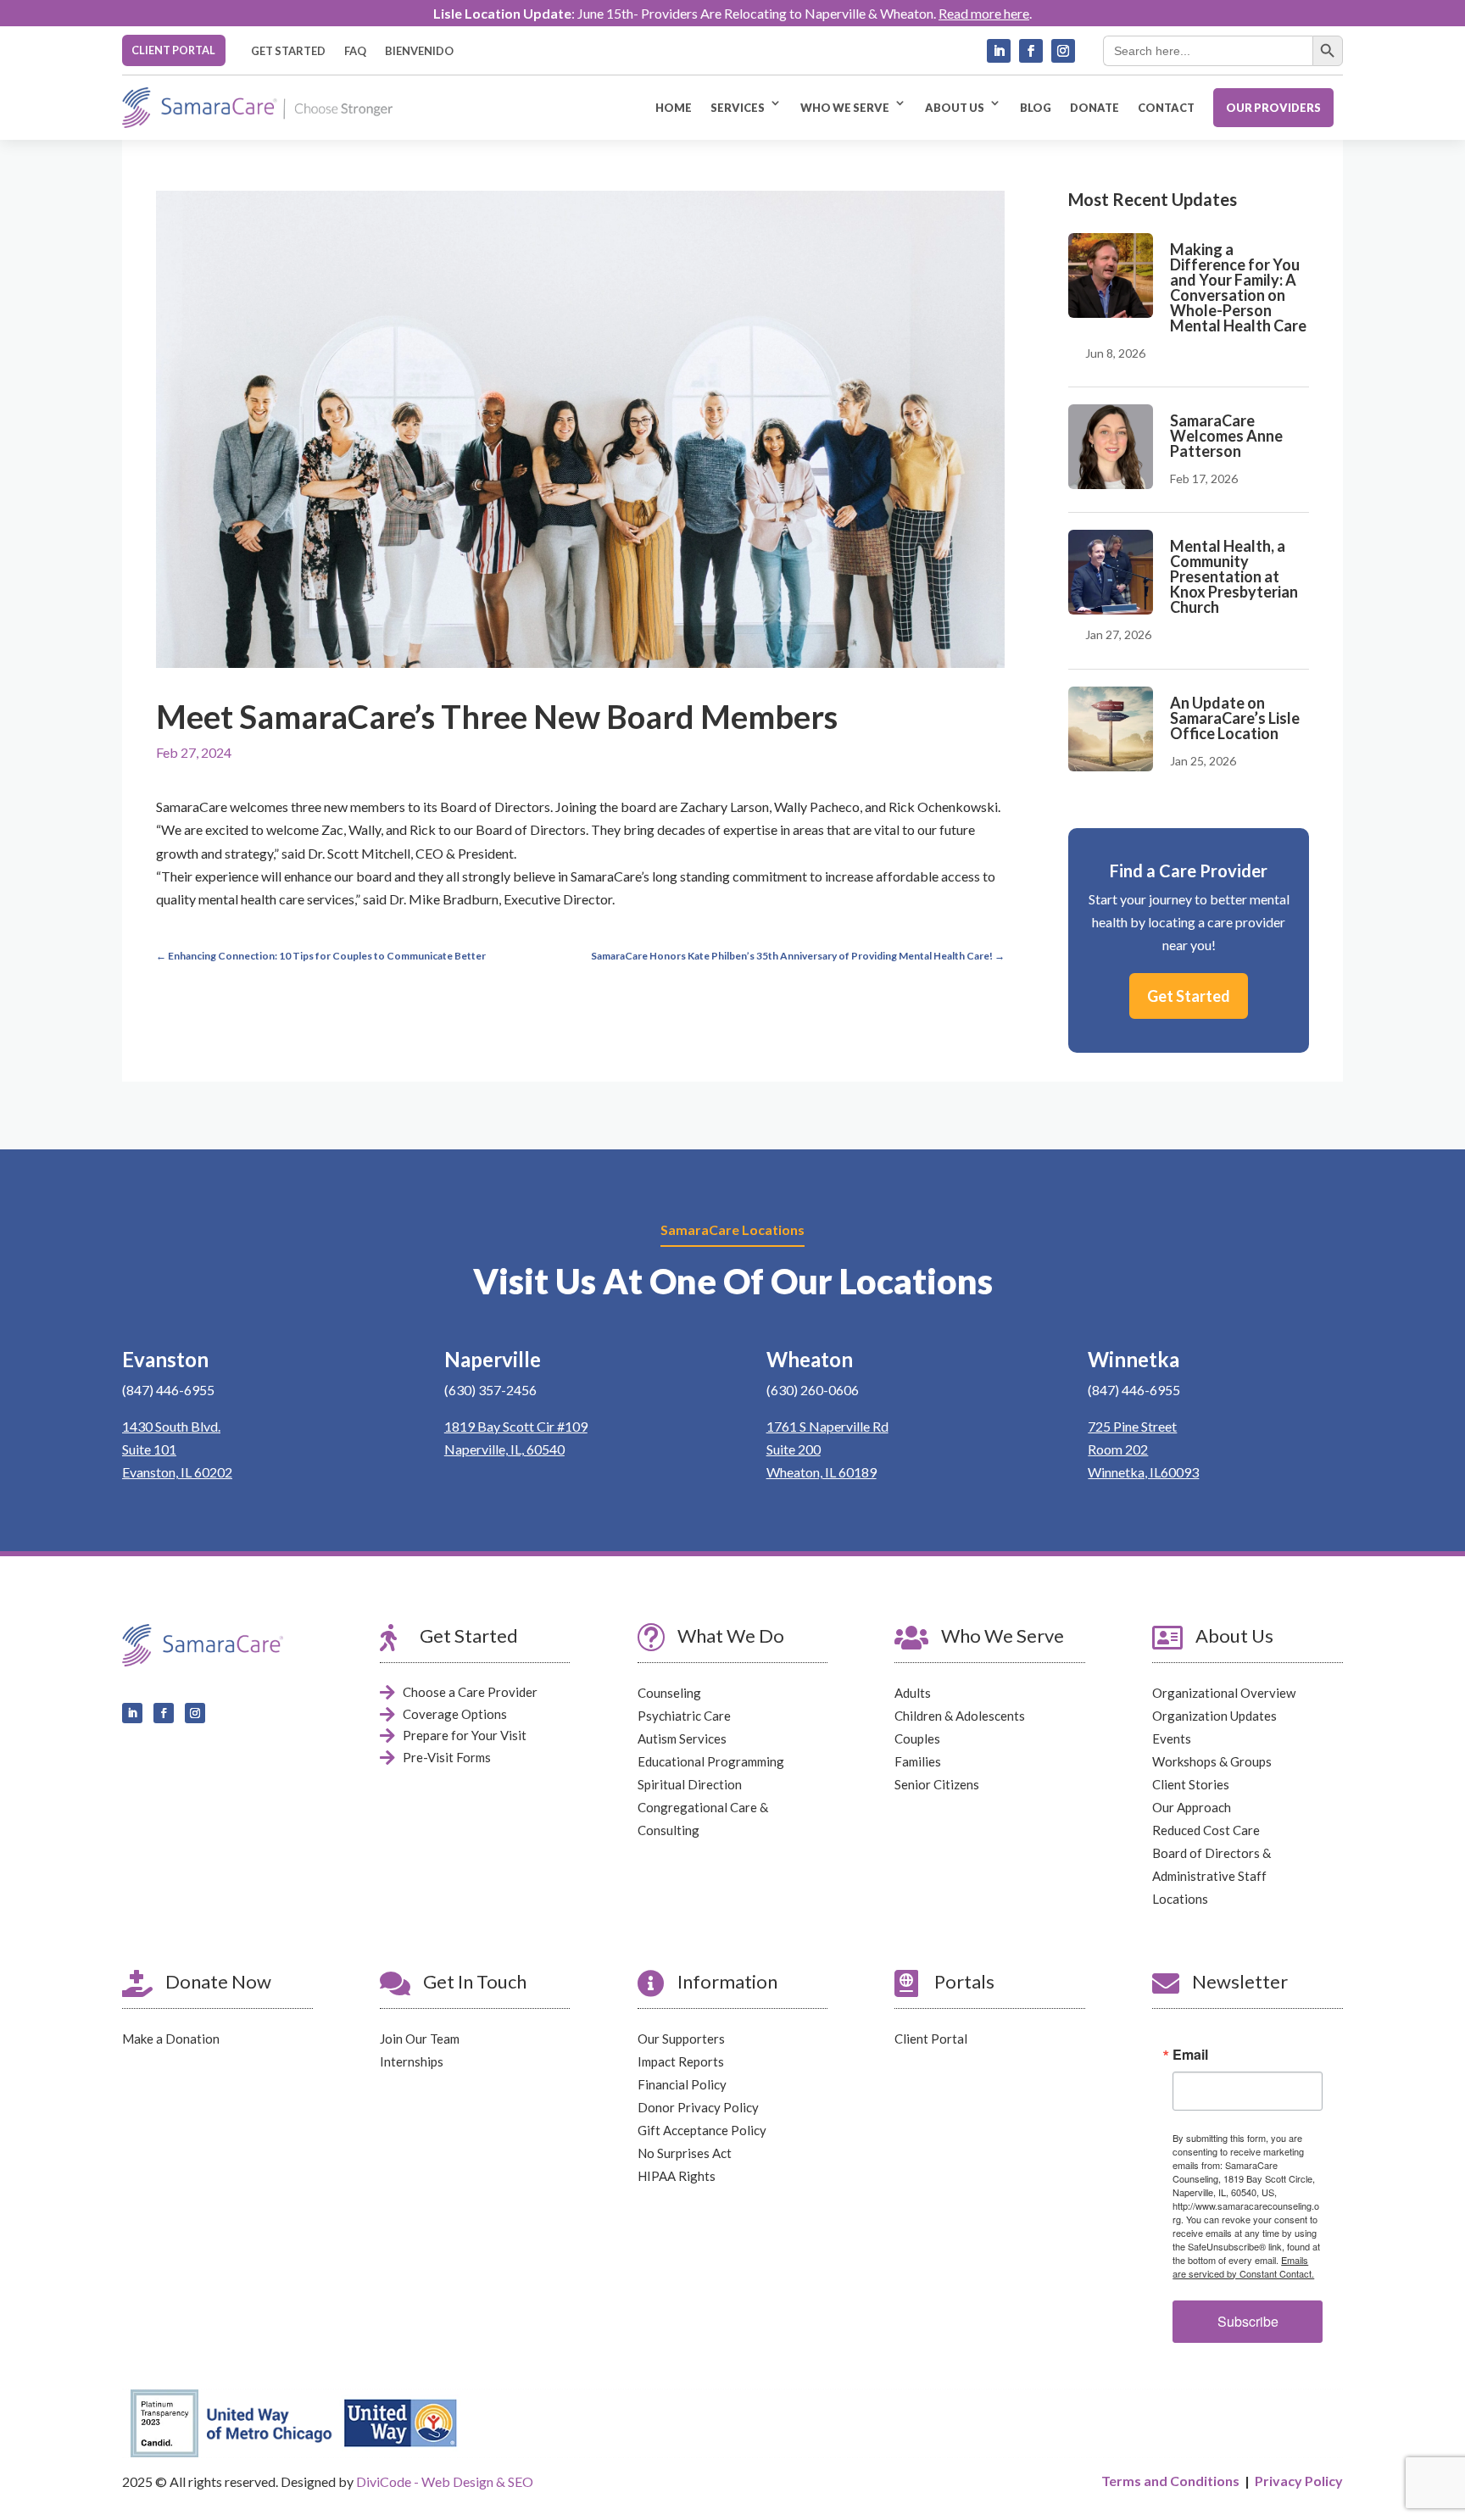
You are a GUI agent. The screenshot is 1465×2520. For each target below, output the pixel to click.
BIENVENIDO (419, 51)
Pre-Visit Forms (447, 1757)
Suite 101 (149, 1449)
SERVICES (738, 108)
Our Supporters (681, 2039)
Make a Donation (171, 2039)
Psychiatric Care (684, 1716)
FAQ (355, 51)
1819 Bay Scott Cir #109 (516, 1426)
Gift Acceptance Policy (702, 2130)
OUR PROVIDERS (1273, 108)
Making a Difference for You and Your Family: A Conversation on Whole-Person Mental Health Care (1238, 287)
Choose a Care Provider (470, 1692)
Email (1190, 2055)
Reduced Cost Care (1206, 1830)
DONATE (1095, 108)
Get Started (1189, 996)
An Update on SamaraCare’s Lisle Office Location (1235, 718)
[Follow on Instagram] (1063, 51)
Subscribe (1248, 2321)
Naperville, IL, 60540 (504, 1449)
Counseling (669, 1693)
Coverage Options (455, 1714)
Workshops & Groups (1212, 1761)
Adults (913, 1693)
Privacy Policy (1299, 2481)
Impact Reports (681, 2061)
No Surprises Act (685, 2153)
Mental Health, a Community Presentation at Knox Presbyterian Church (1234, 576)
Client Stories (1191, 1784)
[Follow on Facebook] (1031, 51)
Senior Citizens (937, 1784)
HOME (674, 108)
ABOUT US (955, 108)
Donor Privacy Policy (698, 2107)
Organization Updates (1214, 1716)
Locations (1180, 1899)
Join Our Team (420, 2039)
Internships (412, 2061)
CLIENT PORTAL (173, 50)
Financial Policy (682, 2084)
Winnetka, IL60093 (1143, 1472)
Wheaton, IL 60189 (822, 1472)
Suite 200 (794, 1449)
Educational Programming (711, 1761)
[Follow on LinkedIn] (999, 51)
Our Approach (1192, 1807)
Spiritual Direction (690, 1784)
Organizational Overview (1224, 1693)
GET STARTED (288, 51)
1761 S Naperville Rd (827, 1426)
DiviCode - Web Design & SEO (445, 2481)
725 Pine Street (1132, 1426)
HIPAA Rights (677, 2176)
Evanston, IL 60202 (177, 1472)
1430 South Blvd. (171, 1426)
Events (1172, 1738)
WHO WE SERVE (845, 108)
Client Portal (931, 2039)
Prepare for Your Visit (465, 1735)
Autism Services (682, 1738)
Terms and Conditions (1170, 2481)
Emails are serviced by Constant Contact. (1243, 2267)
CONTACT (1166, 108)
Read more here (984, 13)
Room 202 (1118, 1449)
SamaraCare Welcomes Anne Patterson (1226, 436)
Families (918, 1761)
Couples (917, 1738)
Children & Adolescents (960, 1716)
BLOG (1036, 108)
